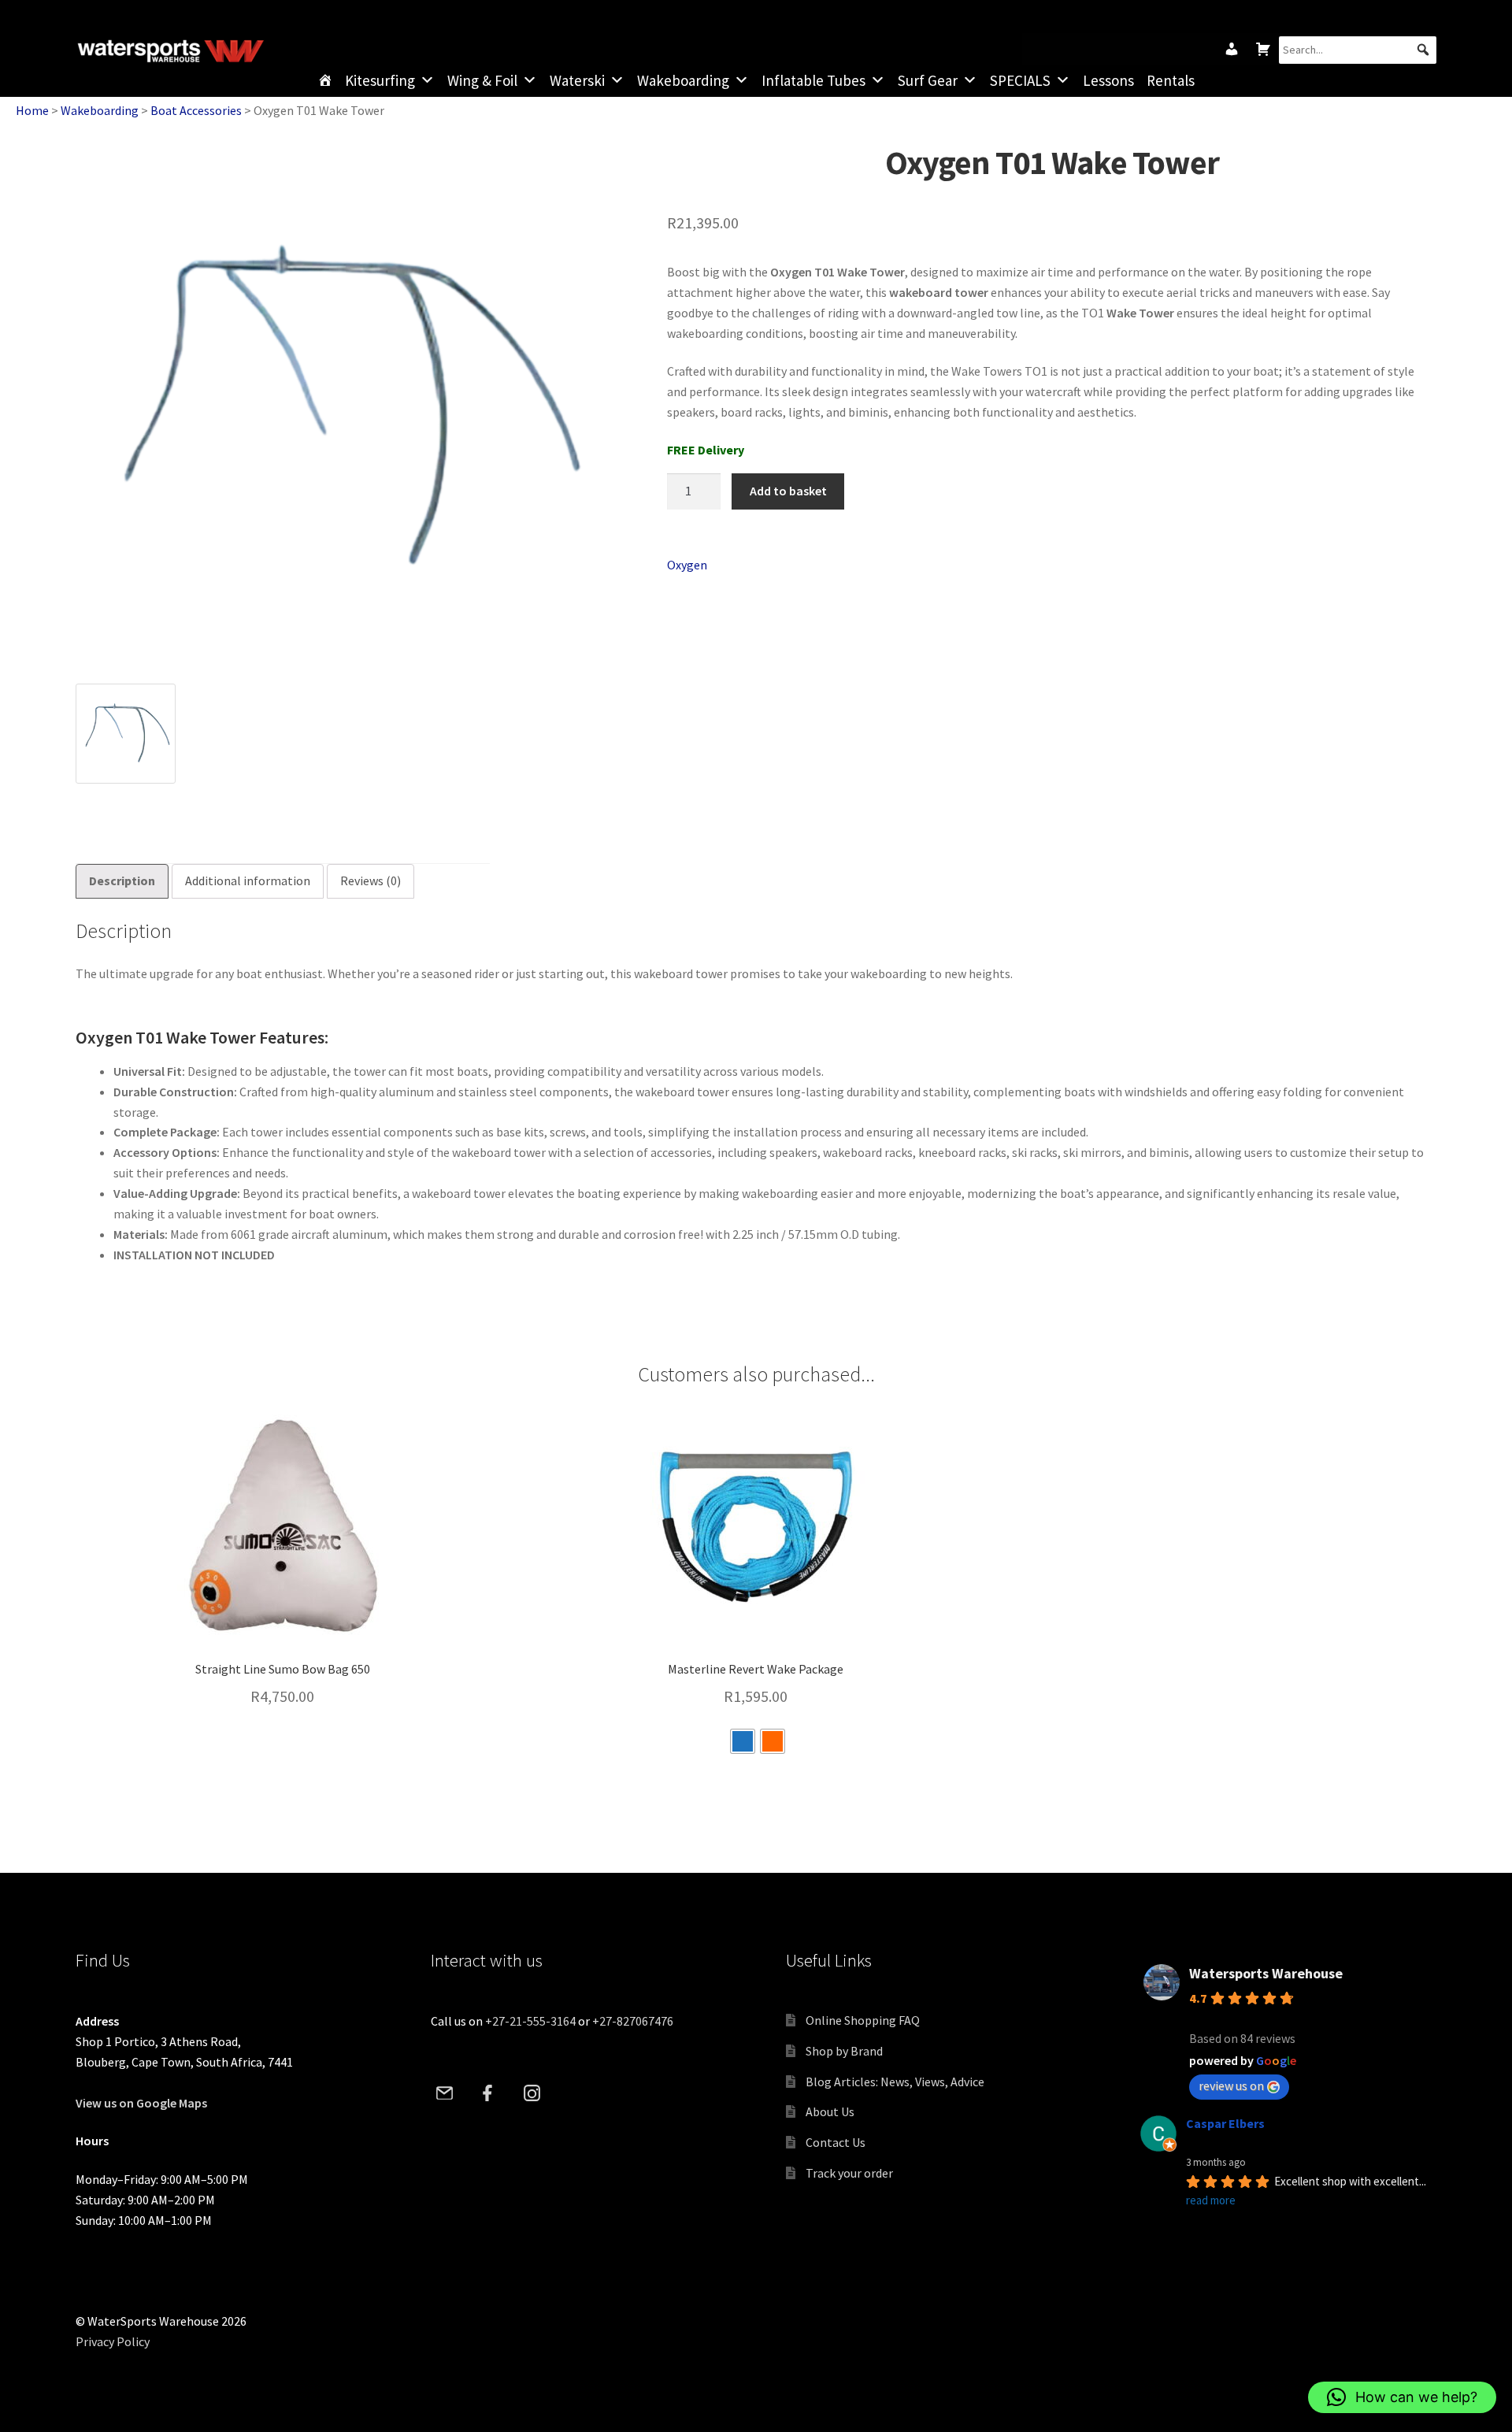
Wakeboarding (683, 80)
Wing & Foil (482, 80)
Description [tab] (122, 880)
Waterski (577, 80)
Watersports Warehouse (1266, 1973)
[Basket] (1263, 49)
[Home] (325, 80)
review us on (1231, 2085)
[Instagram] (532, 2093)
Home (32, 110)
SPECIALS (1020, 80)
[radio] (743, 1741)
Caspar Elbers (1225, 2123)
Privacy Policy (113, 2341)
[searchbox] (1358, 50)
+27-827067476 (633, 2021)
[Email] (445, 2093)
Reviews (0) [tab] (371, 880)
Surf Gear (928, 80)
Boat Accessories (196, 110)
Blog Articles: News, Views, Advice (895, 2082)
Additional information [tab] (248, 880)
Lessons (1108, 80)
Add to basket (788, 491)
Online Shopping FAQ (863, 2020)
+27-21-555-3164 (530, 2021)
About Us (830, 2111)
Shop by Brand (844, 2051)
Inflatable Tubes (813, 80)
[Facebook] (488, 2093)
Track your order (849, 2173)
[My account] (1232, 49)
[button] (1423, 50)
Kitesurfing (380, 80)
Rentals (1171, 80)
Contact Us (836, 2142)
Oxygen (687, 565)
